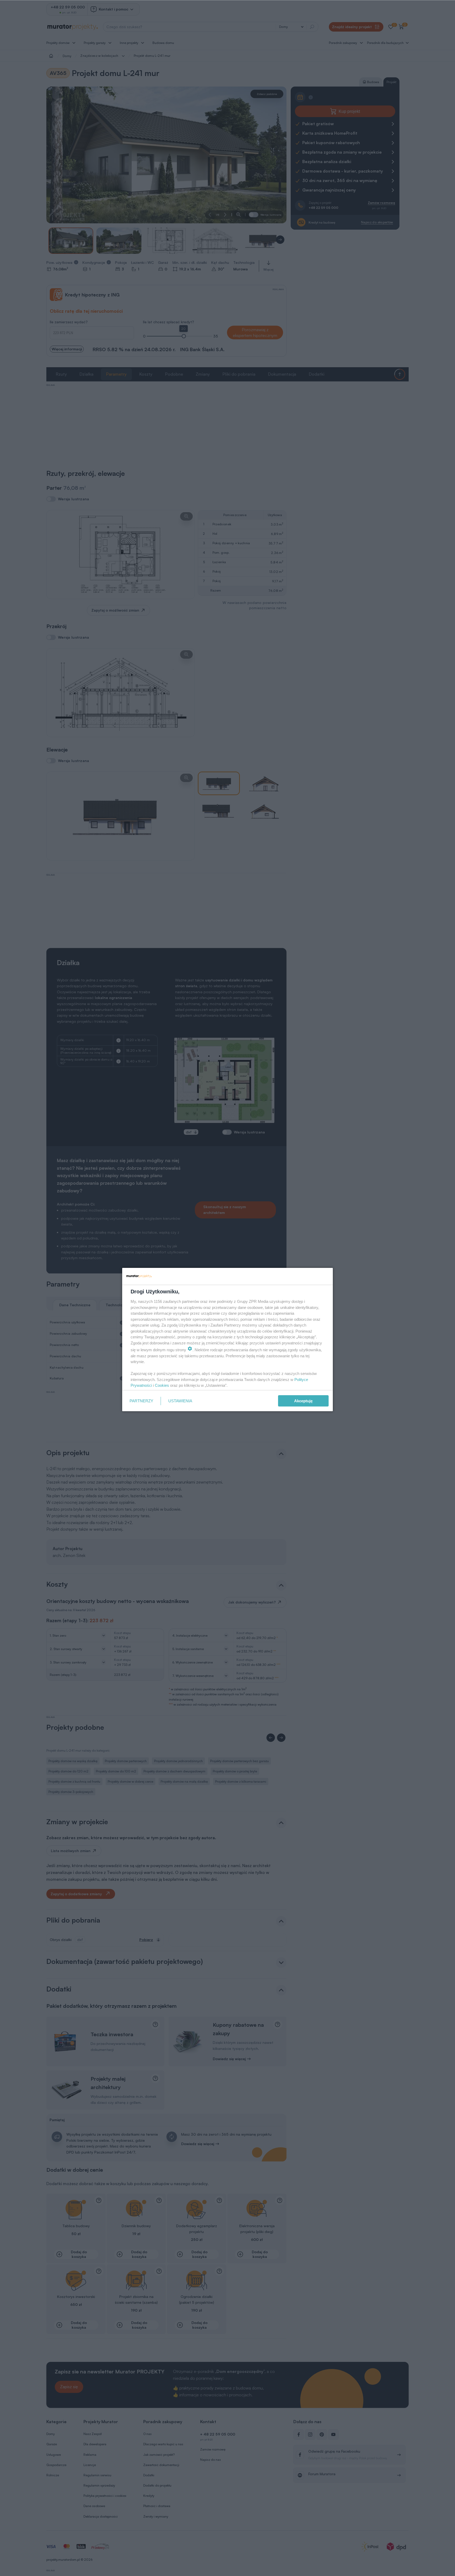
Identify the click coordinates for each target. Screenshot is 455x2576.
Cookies (162, 1385)
